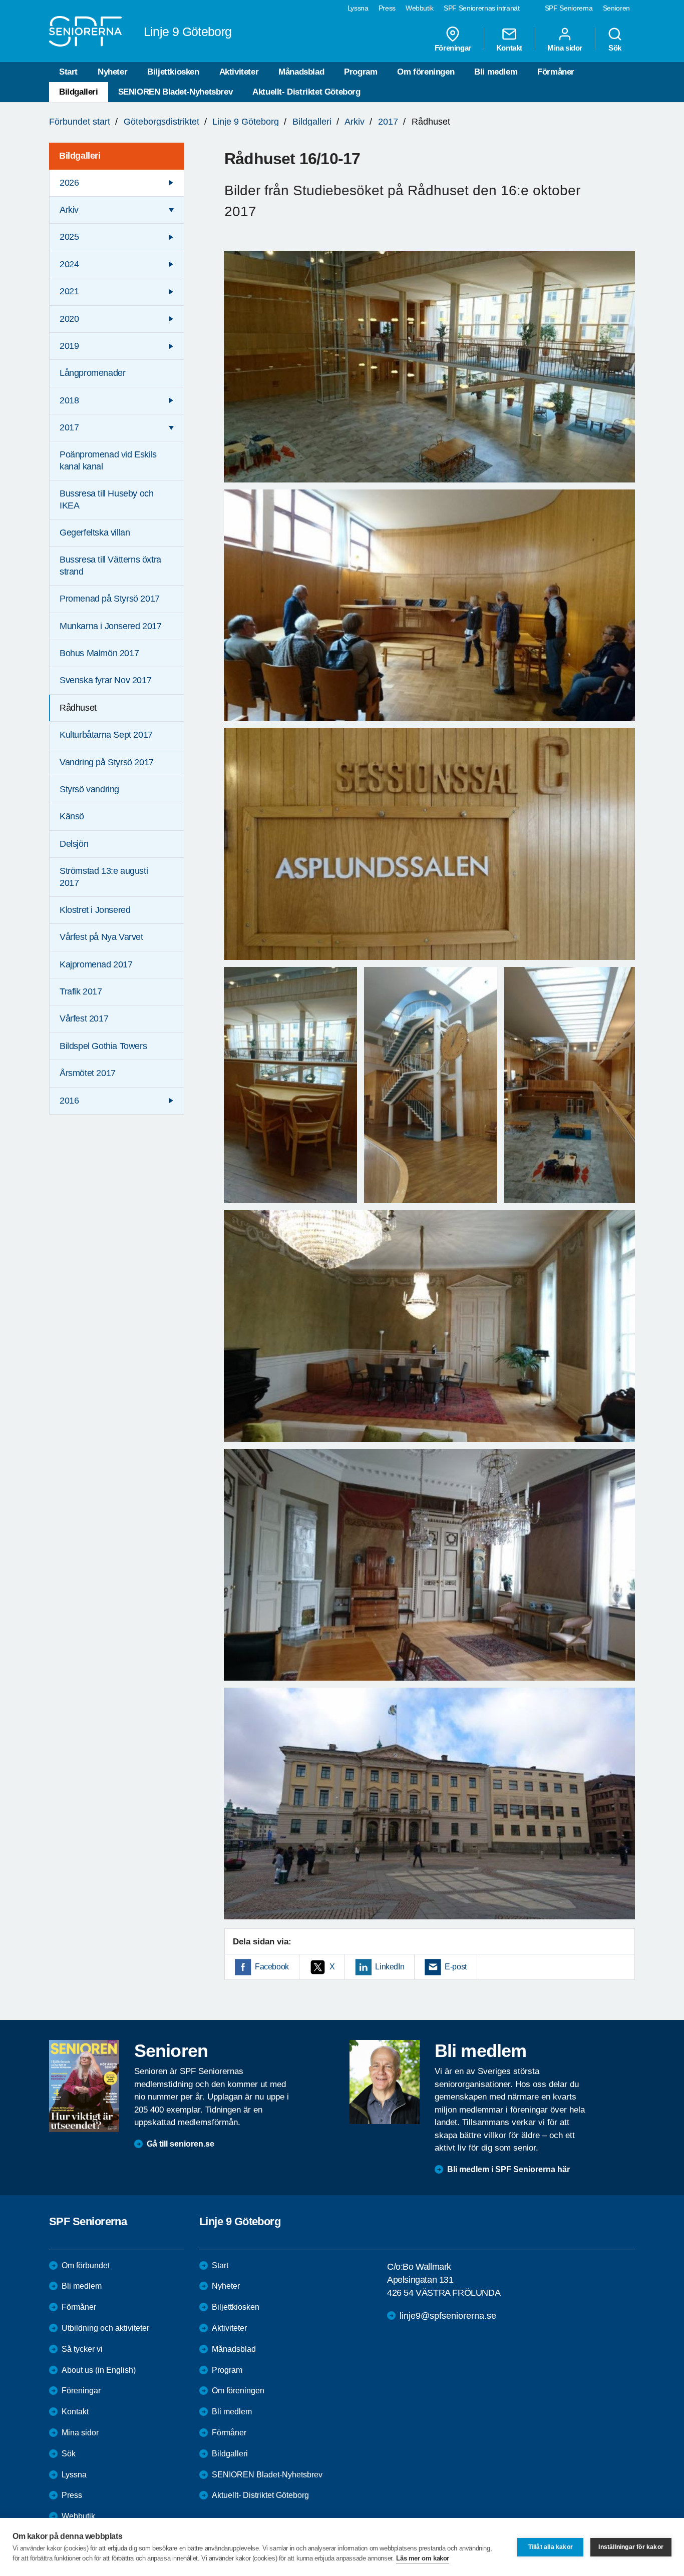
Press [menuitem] (387, 8)
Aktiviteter (239, 72)
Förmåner (556, 72)
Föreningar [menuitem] (453, 48)
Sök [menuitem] (615, 48)
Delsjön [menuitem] (74, 844)
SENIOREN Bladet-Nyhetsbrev (176, 92)
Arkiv (355, 122)
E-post (456, 1967)
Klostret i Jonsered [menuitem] (95, 910)
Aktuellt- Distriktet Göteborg (306, 92)
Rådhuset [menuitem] (78, 708)
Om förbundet (86, 2265)
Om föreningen (426, 72)
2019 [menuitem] (69, 346)
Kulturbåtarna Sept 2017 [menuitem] (106, 735)
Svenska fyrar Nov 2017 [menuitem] (105, 680)
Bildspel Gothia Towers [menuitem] (103, 1046)
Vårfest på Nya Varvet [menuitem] (101, 937)
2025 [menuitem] (69, 237)
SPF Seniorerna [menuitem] (569, 8)
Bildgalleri (79, 92)
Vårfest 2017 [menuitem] (84, 1018)
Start (68, 72)
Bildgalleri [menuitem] (80, 156)
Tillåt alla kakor (551, 2547)
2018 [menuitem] (69, 400)
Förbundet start (80, 122)
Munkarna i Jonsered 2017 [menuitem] (110, 626)
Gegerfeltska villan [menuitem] (95, 533)
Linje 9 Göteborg (246, 122)
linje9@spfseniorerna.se (448, 2316)
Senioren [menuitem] (616, 8)
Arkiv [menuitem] (69, 210)
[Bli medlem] (385, 2082)
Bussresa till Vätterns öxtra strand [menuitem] (110, 565)
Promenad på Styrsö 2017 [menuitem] (110, 599)
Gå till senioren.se (181, 2144)
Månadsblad (301, 72)
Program (361, 72)
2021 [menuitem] (69, 291)
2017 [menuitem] (69, 427)
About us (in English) (99, 2370)
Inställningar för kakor (631, 2547)
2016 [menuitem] (69, 1101)
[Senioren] (84, 2086)
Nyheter (112, 72)
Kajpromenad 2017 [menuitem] (96, 964)
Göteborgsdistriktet (161, 122)
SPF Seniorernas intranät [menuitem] (482, 8)
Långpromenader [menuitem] (92, 373)
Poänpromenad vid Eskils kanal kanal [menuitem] (108, 460)
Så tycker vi (82, 2349)
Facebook (272, 1967)
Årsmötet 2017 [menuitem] (88, 1073)
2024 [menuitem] (69, 264)
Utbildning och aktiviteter (105, 2328)
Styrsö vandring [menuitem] (89, 789)
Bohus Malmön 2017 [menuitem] (99, 653)
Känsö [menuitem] (72, 816)
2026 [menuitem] (69, 183)
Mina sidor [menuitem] (565, 48)
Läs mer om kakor (423, 2558)
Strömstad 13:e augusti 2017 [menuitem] (104, 877)
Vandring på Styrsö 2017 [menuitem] (107, 762)
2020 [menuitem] (69, 319)
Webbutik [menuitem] (420, 8)
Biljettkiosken (173, 72)
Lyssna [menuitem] (358, 8)
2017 (388, 122)
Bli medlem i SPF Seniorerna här (508, 2169)
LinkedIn (390, 1967)
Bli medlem (496, 72)
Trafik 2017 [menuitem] (81, 991)
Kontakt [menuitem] (509, 48)
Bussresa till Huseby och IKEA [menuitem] (106, 499)
